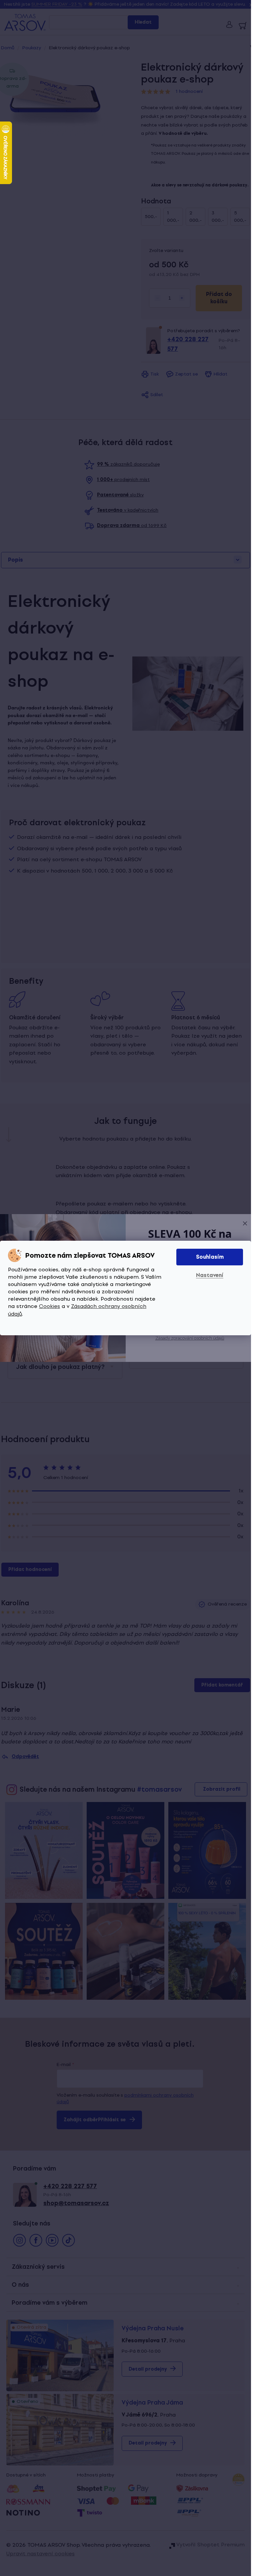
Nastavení (210, 1275)
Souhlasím (210, 1257)
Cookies (49, 1306)
